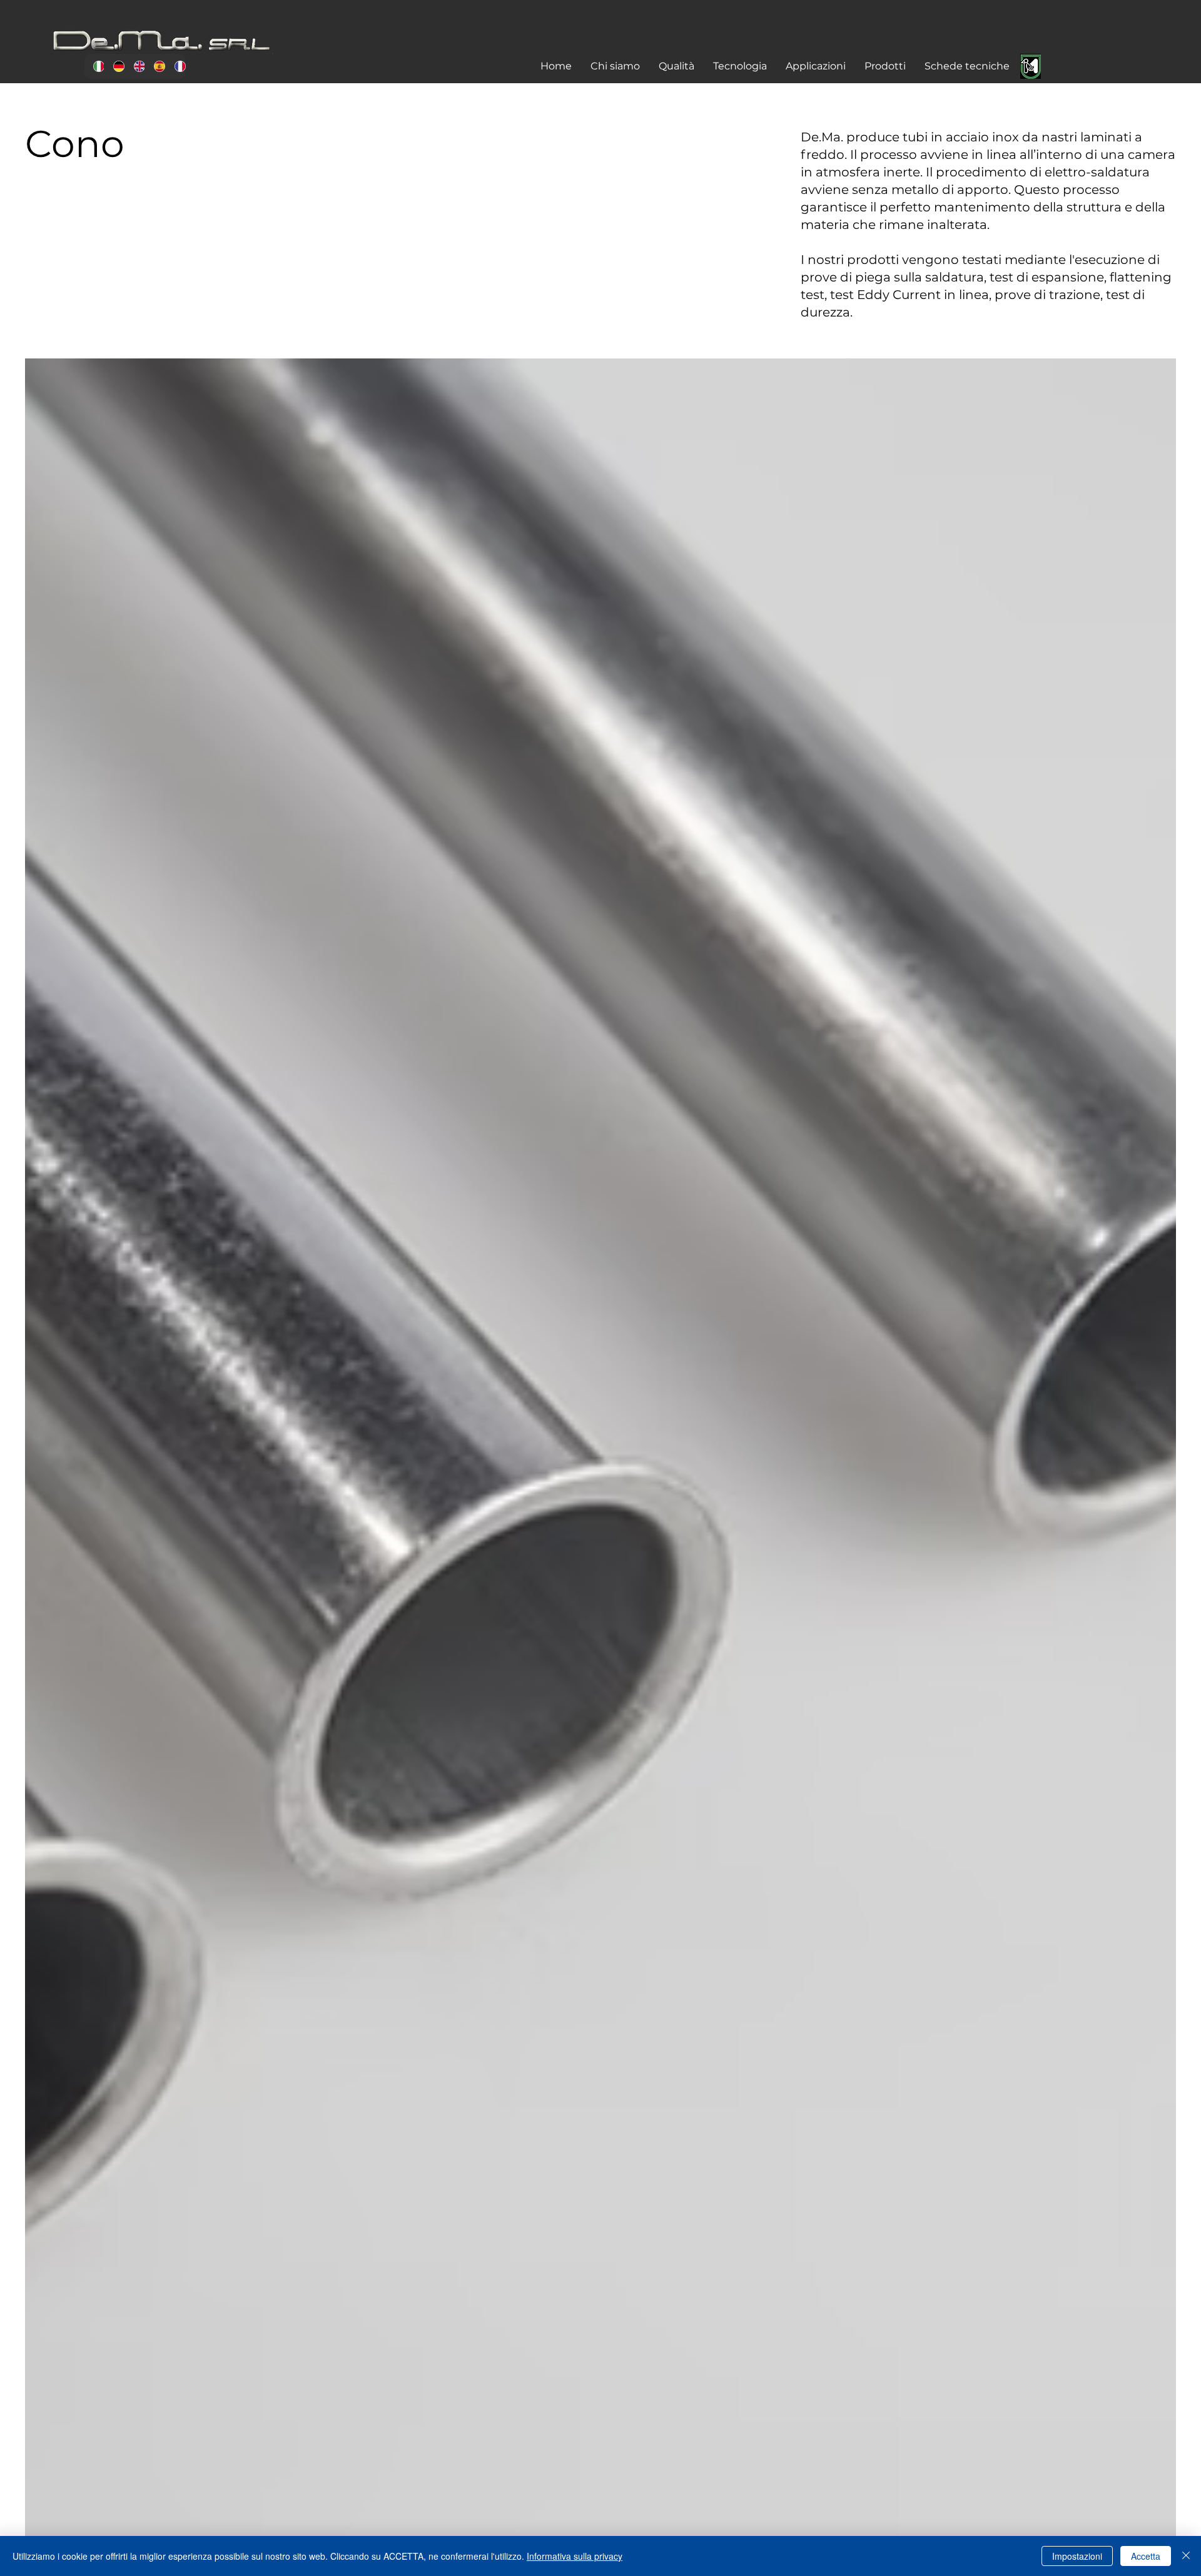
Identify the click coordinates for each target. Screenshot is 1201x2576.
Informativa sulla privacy (575, 2556)
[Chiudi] (1186, 2556)
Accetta (1146, 2556)
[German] (114, 66)
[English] (134, 66)
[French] (175, 66)
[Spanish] (155, 66)
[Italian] (94, 66)
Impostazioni (1077, 2556)
